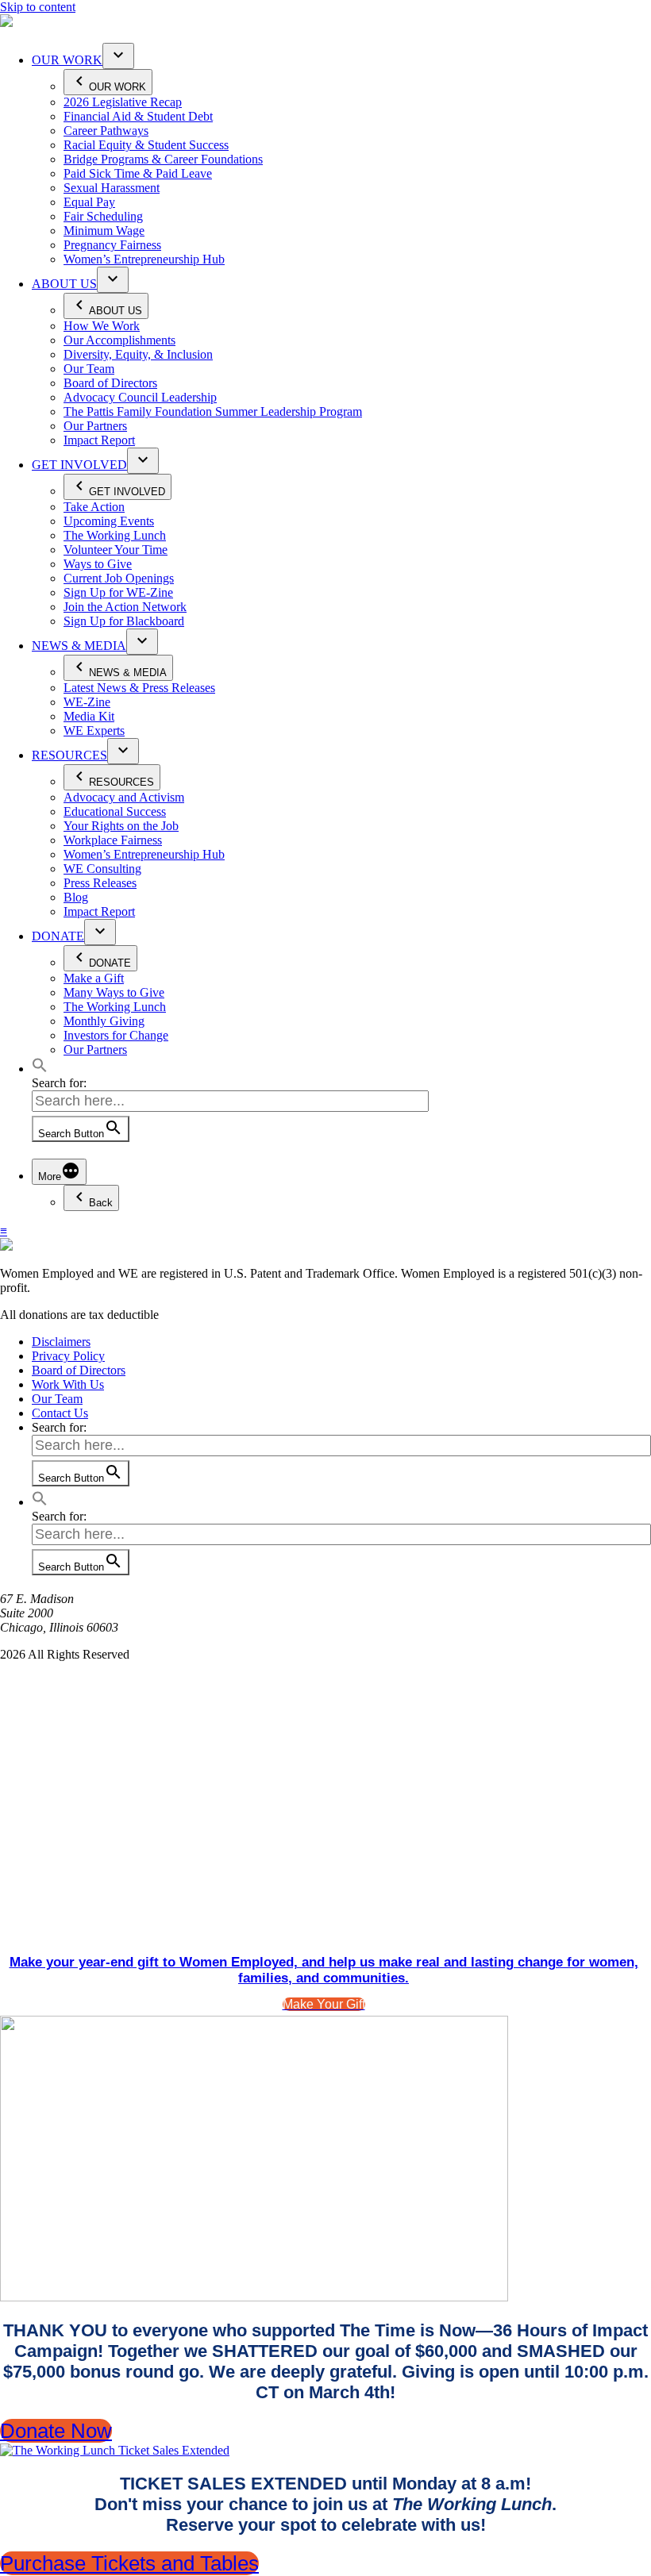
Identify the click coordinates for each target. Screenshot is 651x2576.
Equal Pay (89, 202)
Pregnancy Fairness (112, 245)
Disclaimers (61, 1342)
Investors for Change (116, 1035)
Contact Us (60, 1413)
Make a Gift (94, 978)
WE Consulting (102, 869)
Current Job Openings (119, 578)
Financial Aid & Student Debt (138, 116)
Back (101, 1203)
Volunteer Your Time (116, 550)
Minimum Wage (104, 231)
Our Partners (95, 426)
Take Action (94, 507)
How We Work (102, 326)
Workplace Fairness (113, 840)
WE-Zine (87, 702)
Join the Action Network (125, 607)
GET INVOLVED (79, 465)
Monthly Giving (104, 1021)
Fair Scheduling (103, 216)
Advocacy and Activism (124, 797)
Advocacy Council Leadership (140, 397)
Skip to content (38, 7)
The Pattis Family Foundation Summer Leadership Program (213, 411)
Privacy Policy (68, 1356)
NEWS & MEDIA (79, 646)
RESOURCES (69, 755)
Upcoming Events (109, 521)
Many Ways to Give (114, 992)
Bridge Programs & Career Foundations (163, 159)
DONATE (58, 936)
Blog (76, 897)
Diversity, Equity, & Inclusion (138, 354)
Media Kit (89, 716)
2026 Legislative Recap (123, 102)
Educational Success (115, 811)
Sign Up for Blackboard (124, 621)
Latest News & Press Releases (139, 688)
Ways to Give (98, 564)
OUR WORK (67, 60)
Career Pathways (106, 131)
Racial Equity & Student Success (146, 145)
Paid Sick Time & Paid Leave (138, 173)
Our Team (89, 369)
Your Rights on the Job (121, 826)
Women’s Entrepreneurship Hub (144, 259)
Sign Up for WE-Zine (118, 592)
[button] (40, 1069)
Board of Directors (110, 383)
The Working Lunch (115, 535)
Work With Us (68, 1384)
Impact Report (99, 440)
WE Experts (94, 731)
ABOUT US (64, 284)
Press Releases (100, 883)
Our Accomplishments (119, 340)
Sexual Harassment (112, 188)
